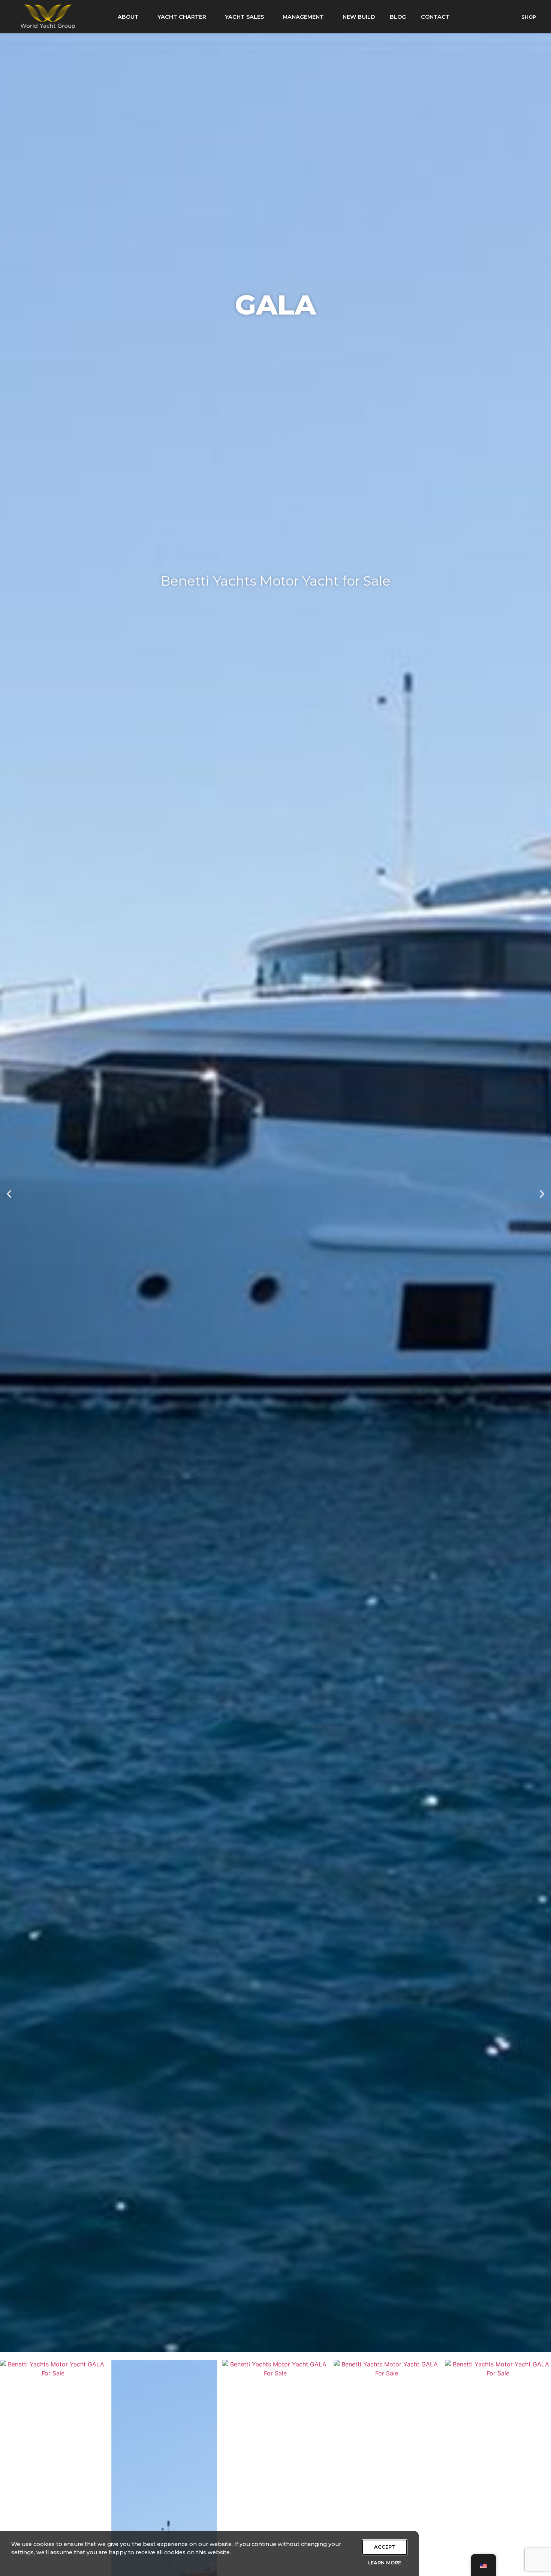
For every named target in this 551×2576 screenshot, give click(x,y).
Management (303, 17)
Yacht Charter (182, 17)
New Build (359, 17)
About (128, 17)
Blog (398, 17)
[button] (9, 1194)
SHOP (529, 17)
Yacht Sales (244, 17)
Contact (435, 17)
